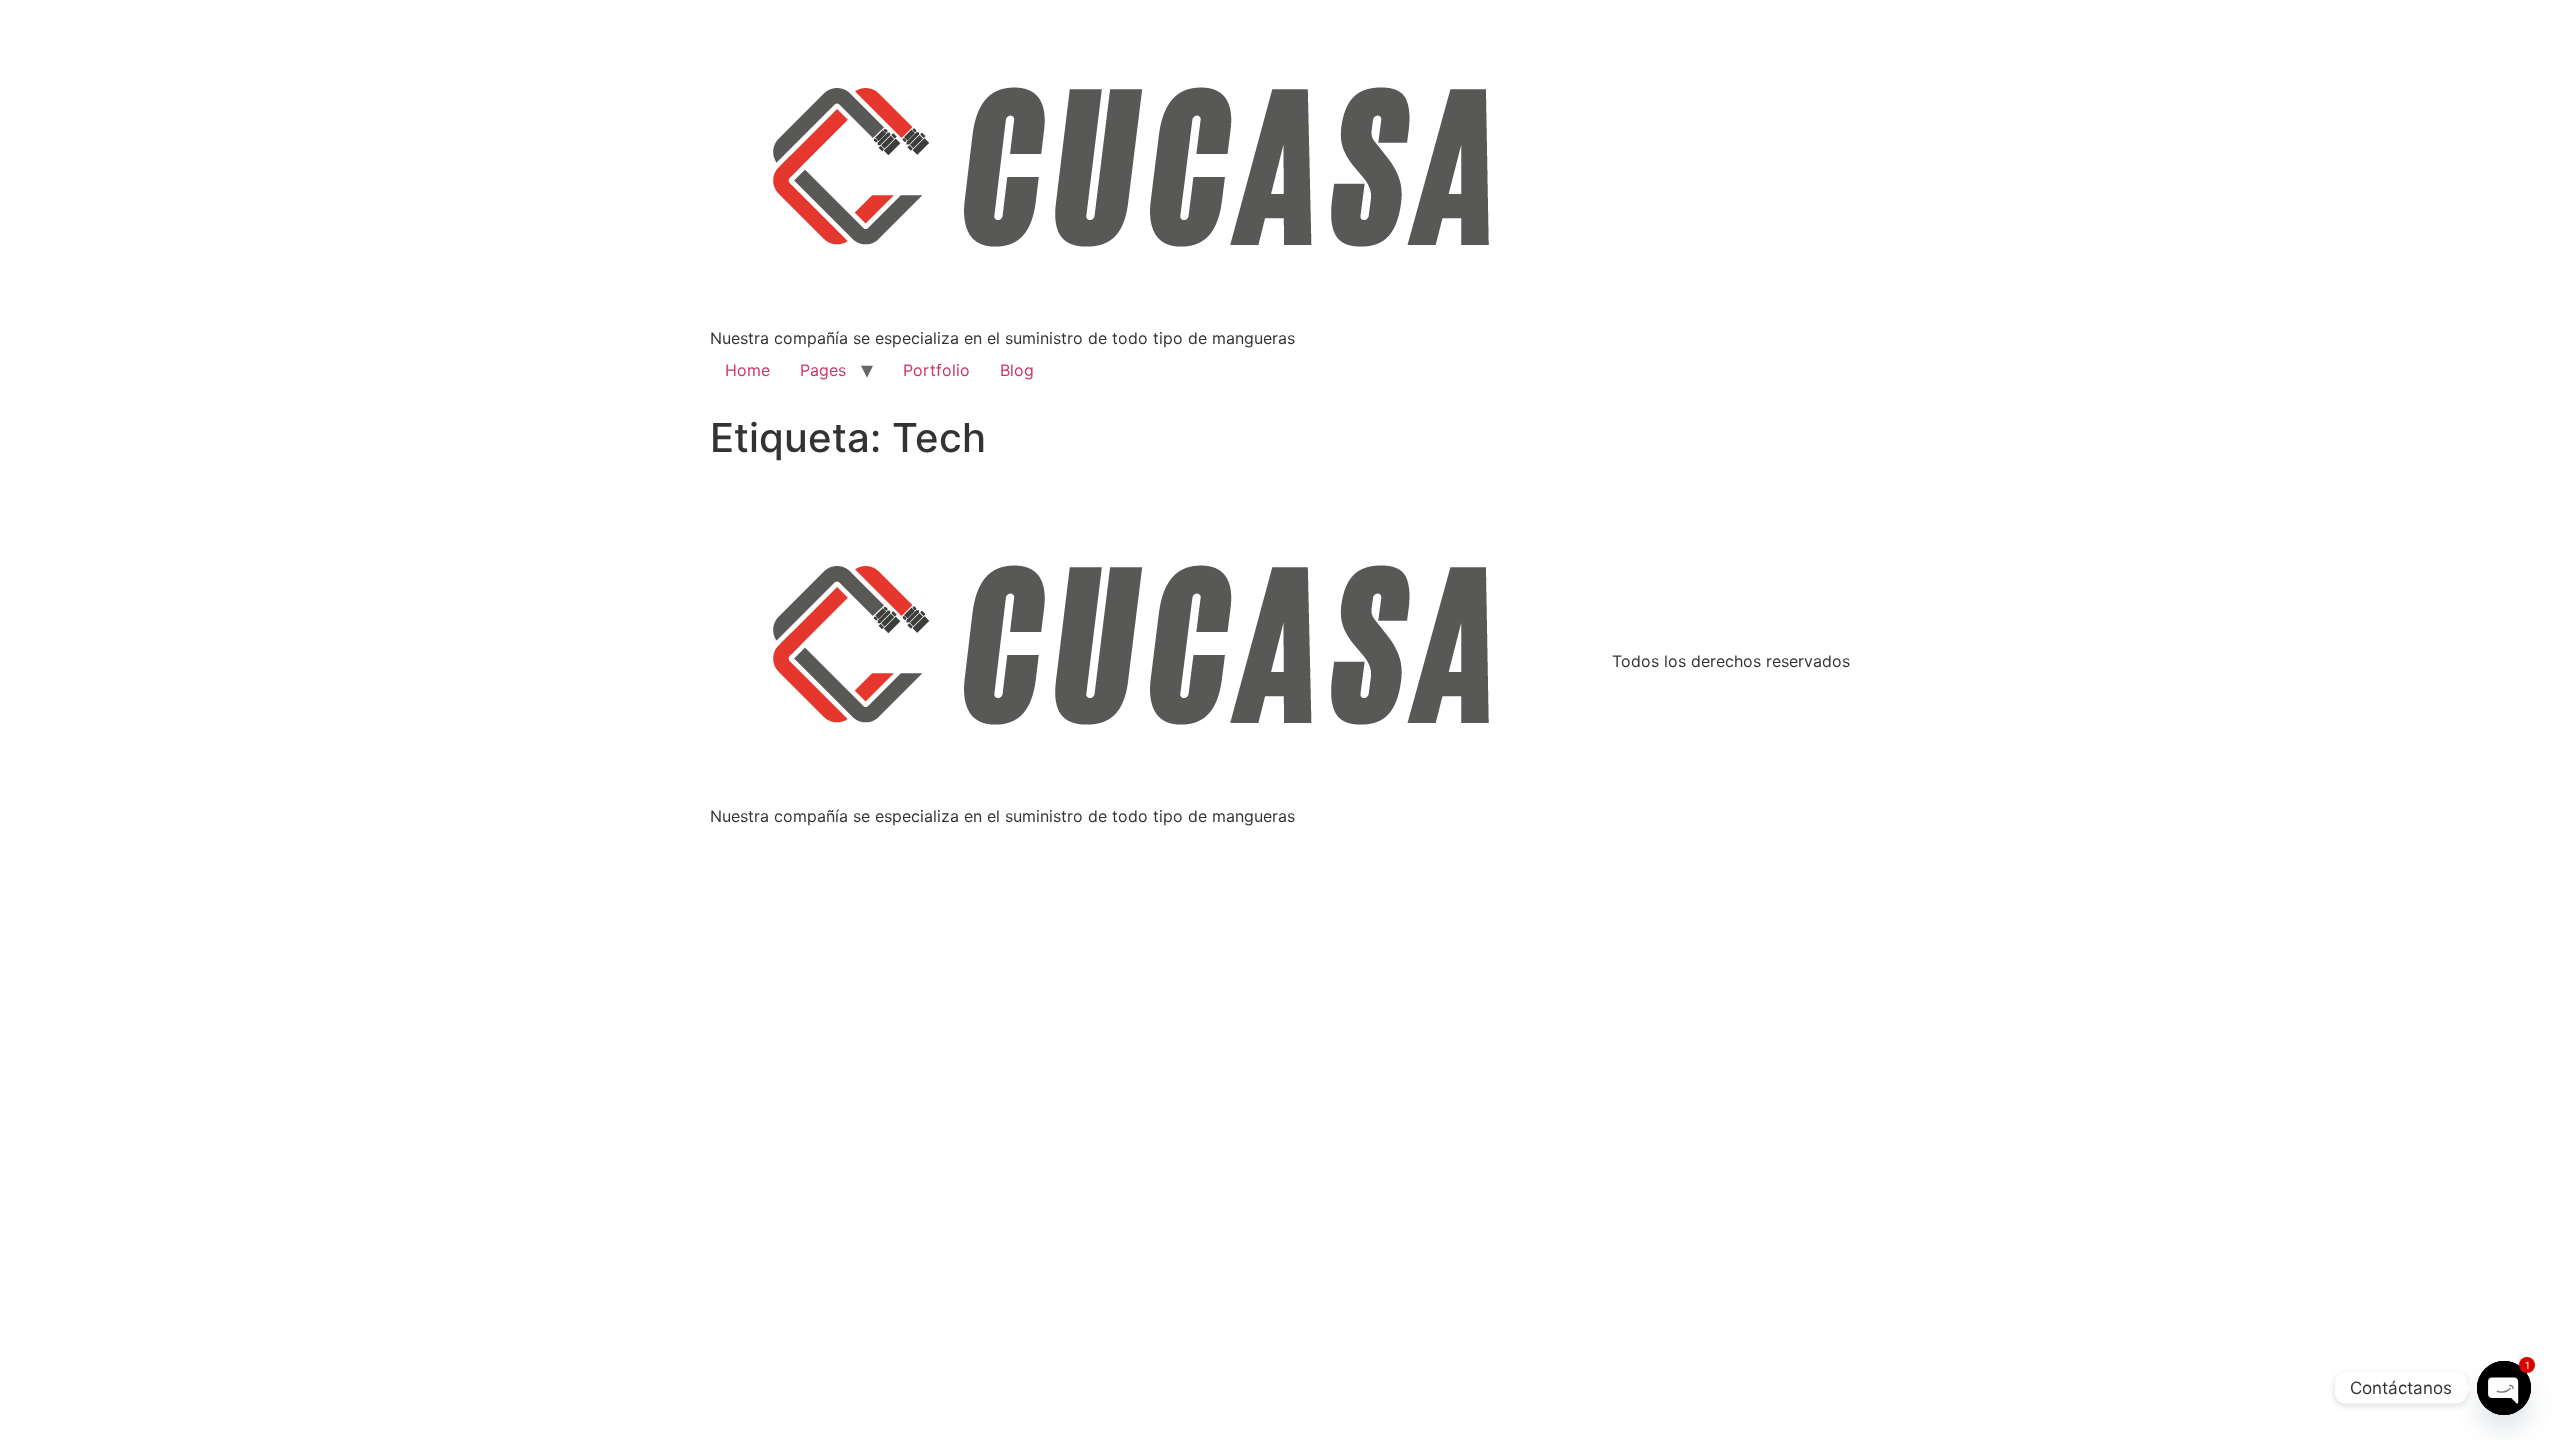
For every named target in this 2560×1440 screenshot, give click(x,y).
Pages (823, 370)
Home (747, 370)
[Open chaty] (2504, 1388)
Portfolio (936, 370)
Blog (1017, 370)
